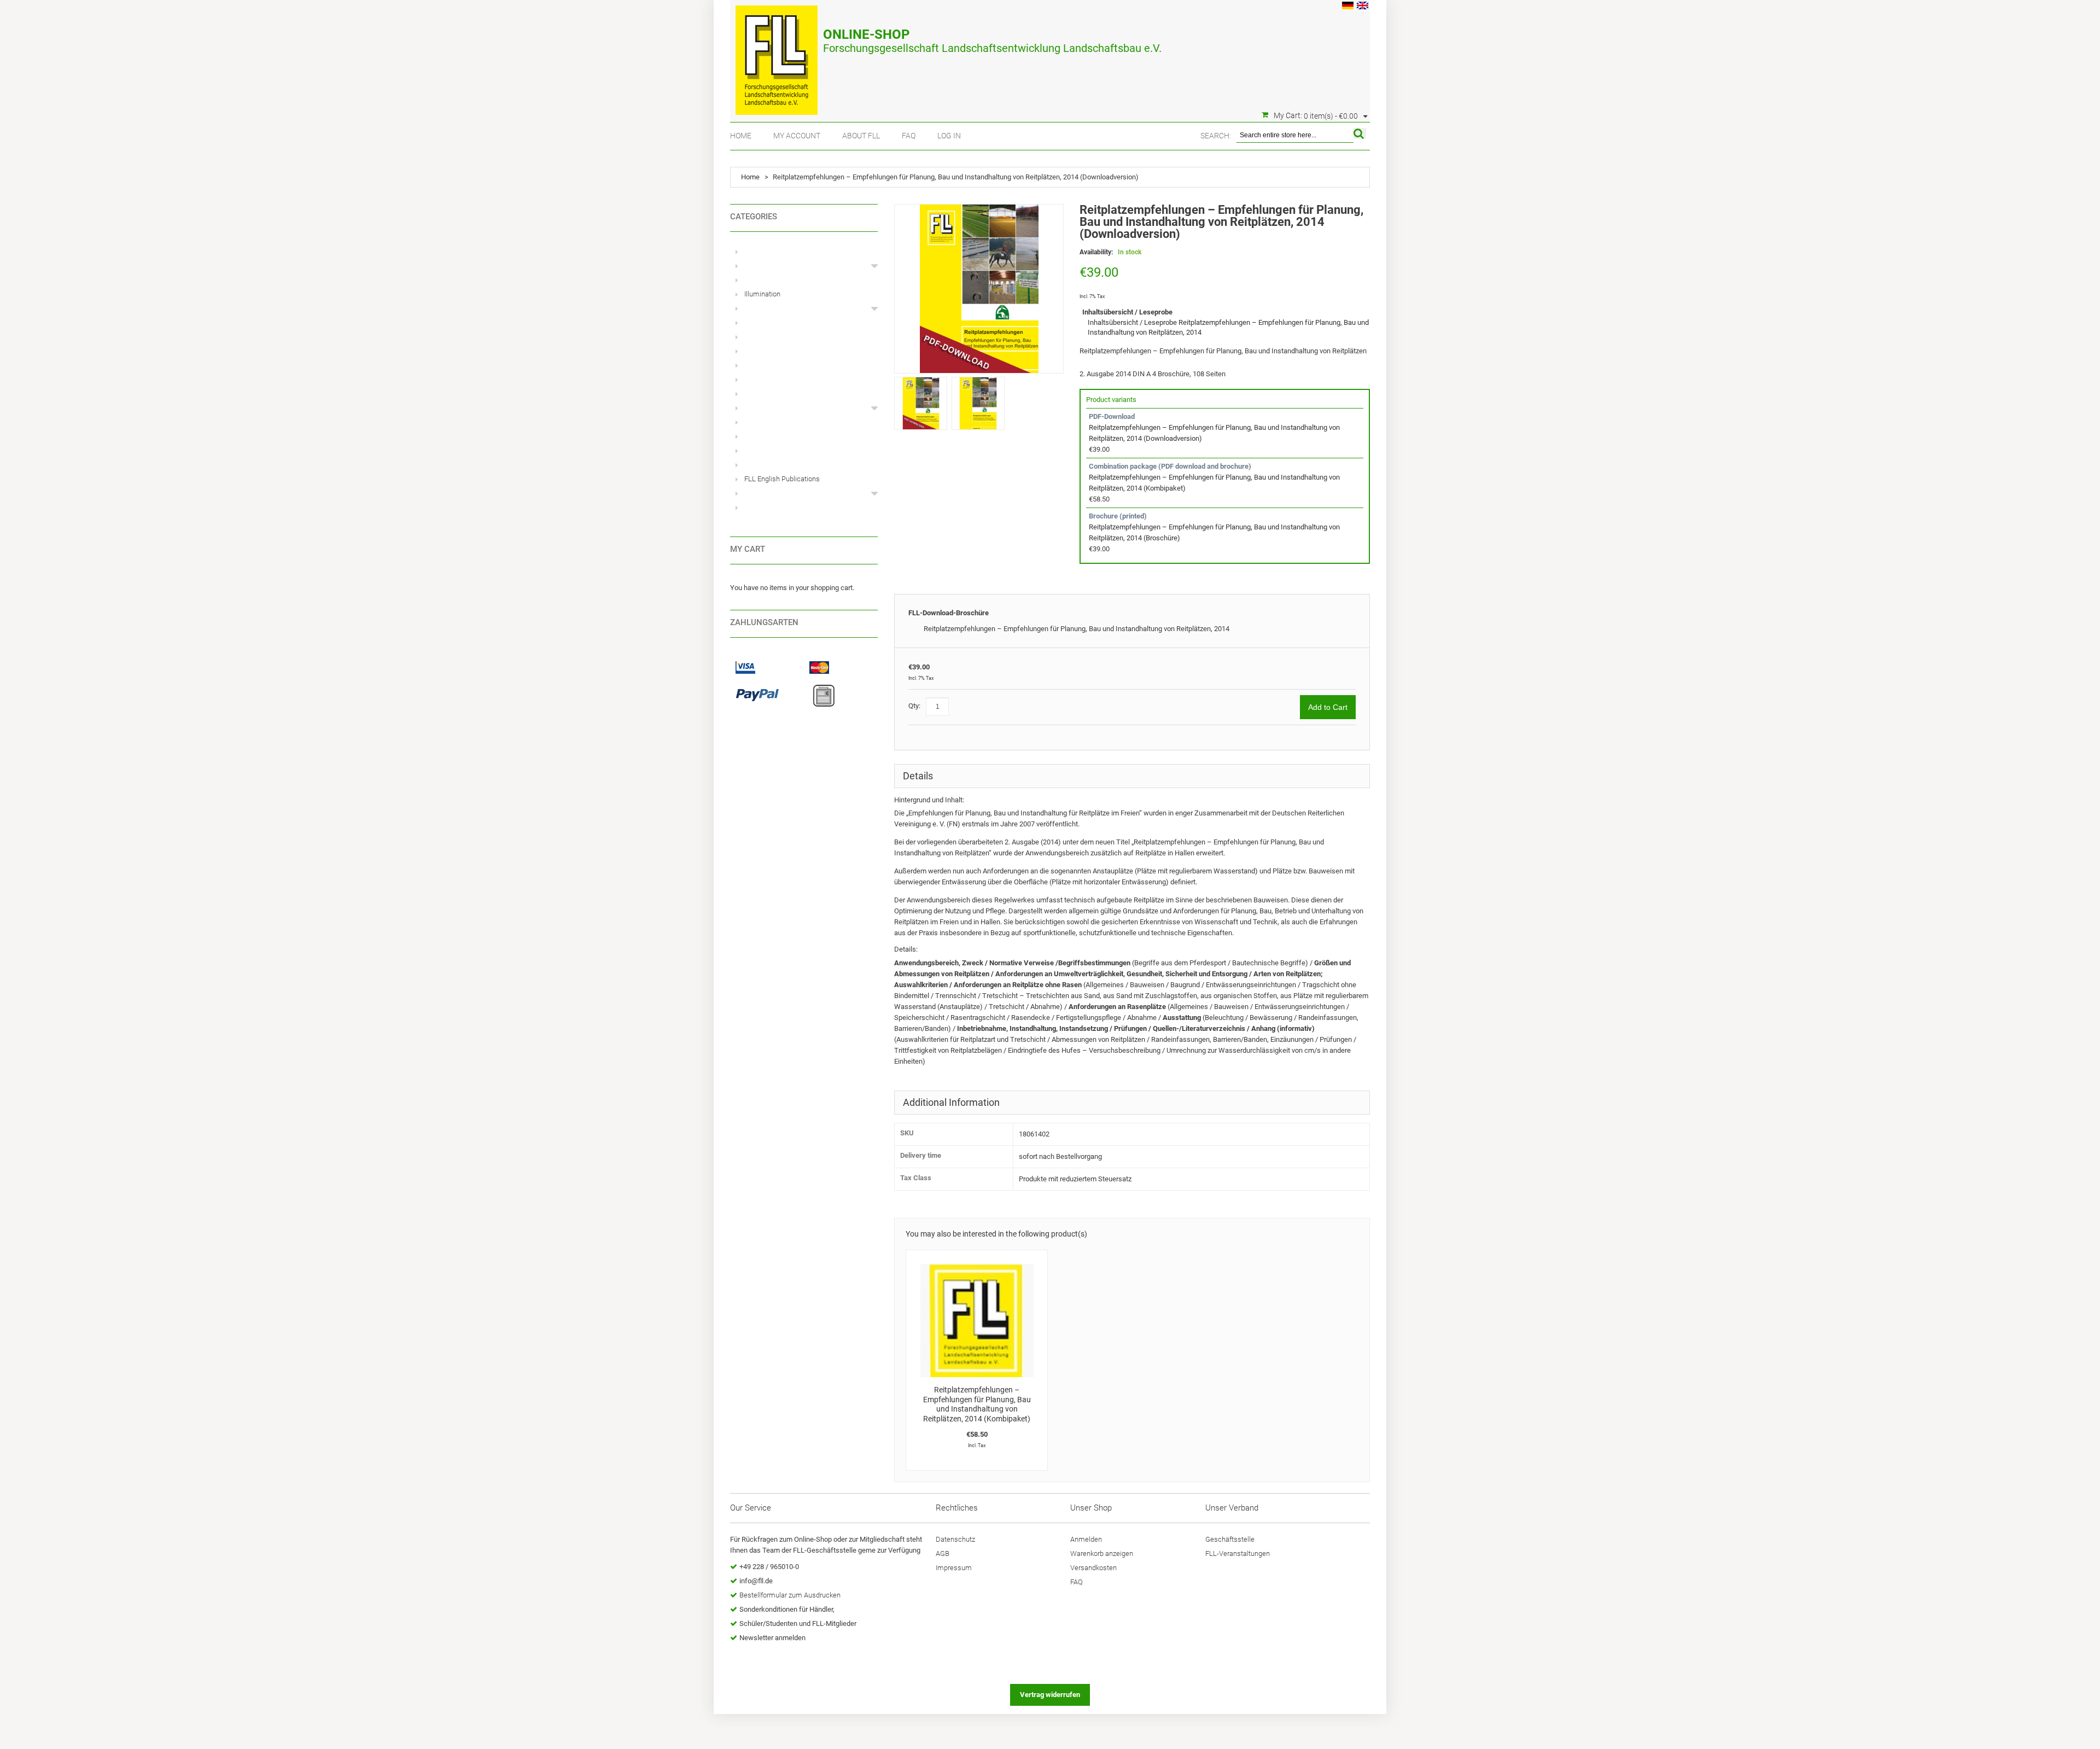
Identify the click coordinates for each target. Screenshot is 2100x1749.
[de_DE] (1348, 7)
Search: (1216, 136)
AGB (943, 1553)
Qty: (914, 706)
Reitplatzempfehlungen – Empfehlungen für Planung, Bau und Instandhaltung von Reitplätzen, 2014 (1077, 629)
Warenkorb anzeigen (1102, 1553)
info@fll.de (756, 1581)
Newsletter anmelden (772, 1638)
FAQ (909, 136)
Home (741, 136)
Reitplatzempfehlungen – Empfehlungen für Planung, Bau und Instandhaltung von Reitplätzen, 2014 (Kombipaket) (977, 1404)
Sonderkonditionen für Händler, (787, 1609)
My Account (797, 136)
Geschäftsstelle (1230, 1539)
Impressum (954, 1568)
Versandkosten (1093, 1568)
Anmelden (1086, 1539)
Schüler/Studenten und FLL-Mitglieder (798, 1623)
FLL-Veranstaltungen (1238, 1553)
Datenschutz (955, 1539)
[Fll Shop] (777, 55)
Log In (949, 136)
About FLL (861, 136)
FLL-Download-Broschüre (949, 613)
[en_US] (1363, 7)
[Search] (1360, 133)
